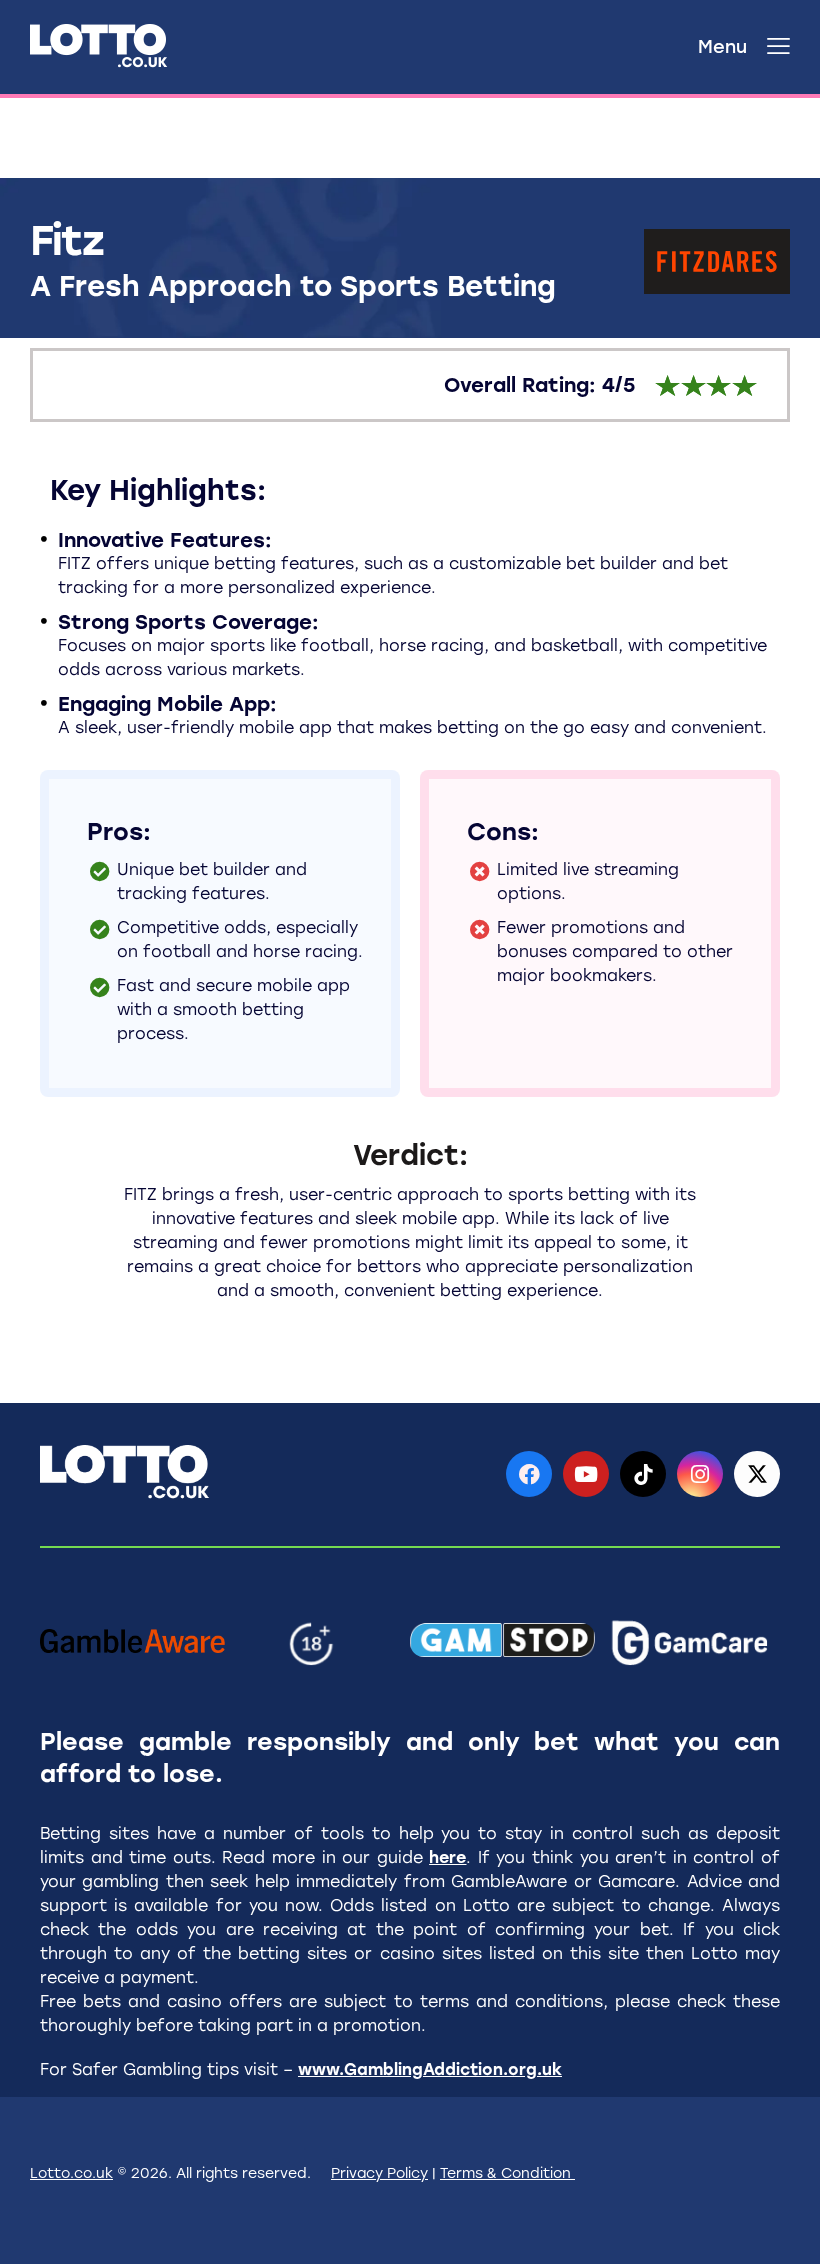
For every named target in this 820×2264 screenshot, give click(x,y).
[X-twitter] (757, 1474)
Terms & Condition (507, 2173)
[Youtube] (586, 1474)
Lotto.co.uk (71, 2173)
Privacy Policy (379, 2173)
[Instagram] (700, 1474)
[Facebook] (529, 1474)
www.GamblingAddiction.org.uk (430, 2069)
